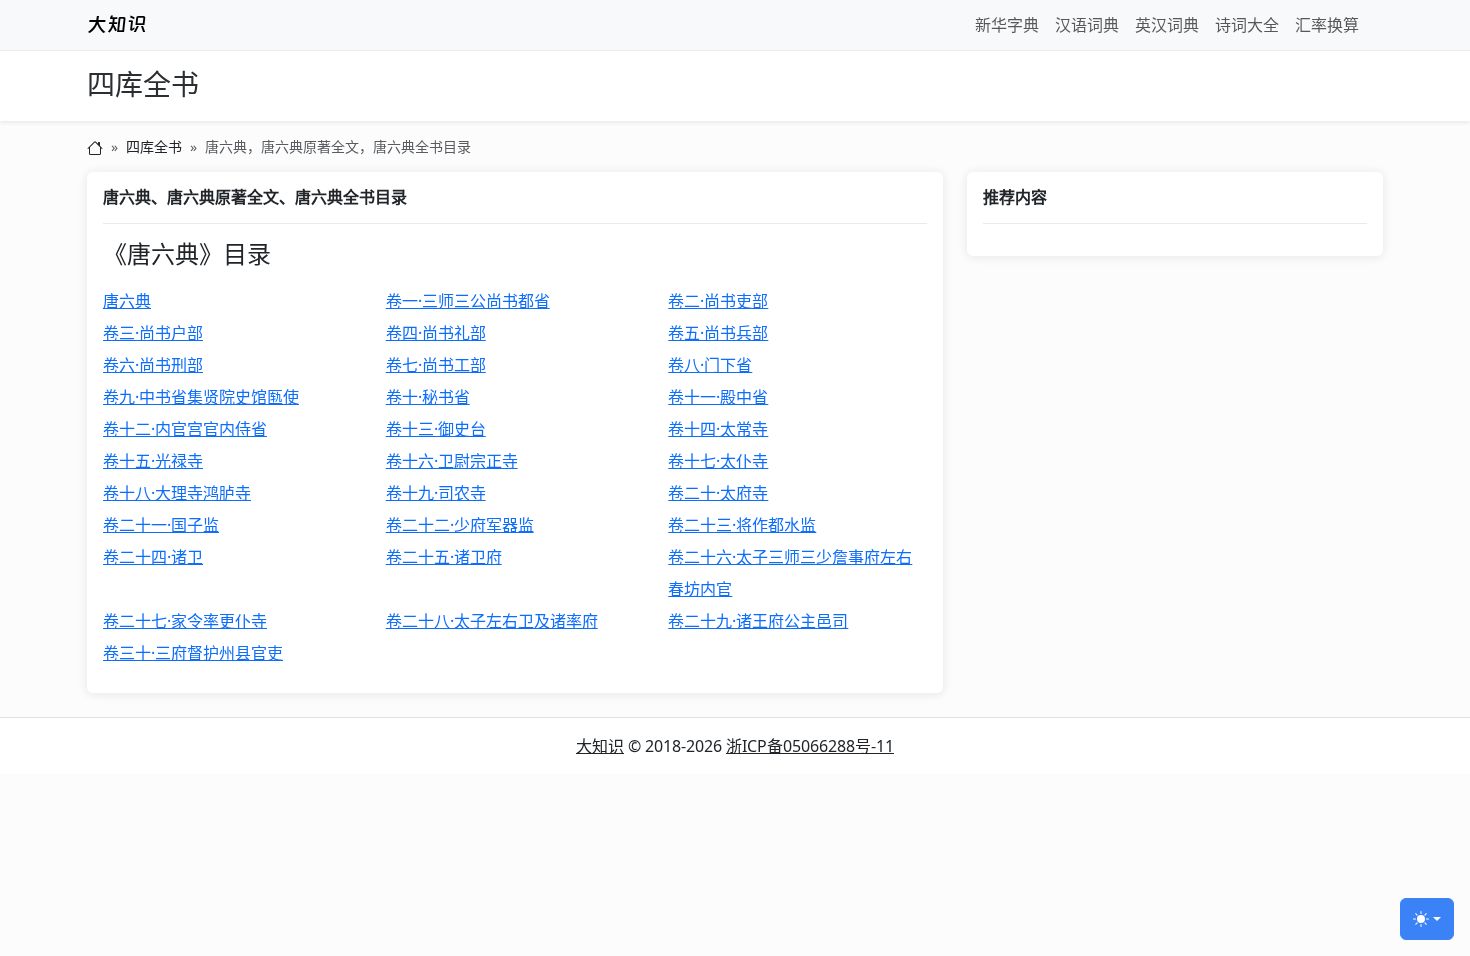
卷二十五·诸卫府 (444, 557)
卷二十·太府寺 (718, 493)
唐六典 (127, 301)
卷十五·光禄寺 (153, 461)
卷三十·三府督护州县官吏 (193, 653)
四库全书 (143, 85)
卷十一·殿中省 (718, 397)
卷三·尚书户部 (153, 333)
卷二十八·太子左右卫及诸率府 (492, 621)
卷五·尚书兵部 (718, 333)
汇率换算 (1327, 25)
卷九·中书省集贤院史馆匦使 (201, 397)
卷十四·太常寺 (718, 429)
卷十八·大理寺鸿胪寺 (177, 493)
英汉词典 (1167, 25)
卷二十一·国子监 (161, 525)
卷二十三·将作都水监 (742, 525)
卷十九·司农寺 (436, 493)
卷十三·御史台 (436, 429)
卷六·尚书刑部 (153, 365)
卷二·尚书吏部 (718, 301)
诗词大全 (1247, 25)
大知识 (600, 746)
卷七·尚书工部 (436, 365)
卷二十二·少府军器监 (460, 525)
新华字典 (1007, 25)
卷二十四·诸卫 (153, 557)
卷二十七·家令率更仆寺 (185, 621)
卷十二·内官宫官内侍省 (185, 429)
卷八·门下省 (710, 365)
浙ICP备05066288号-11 (810, 746)
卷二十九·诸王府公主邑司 (758, 621)
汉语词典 (1087, 25)
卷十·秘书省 (428, 397)
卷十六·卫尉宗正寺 (452, 461)
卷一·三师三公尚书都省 (468, 301)
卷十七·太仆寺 (718, 461)
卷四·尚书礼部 (436, 333)
